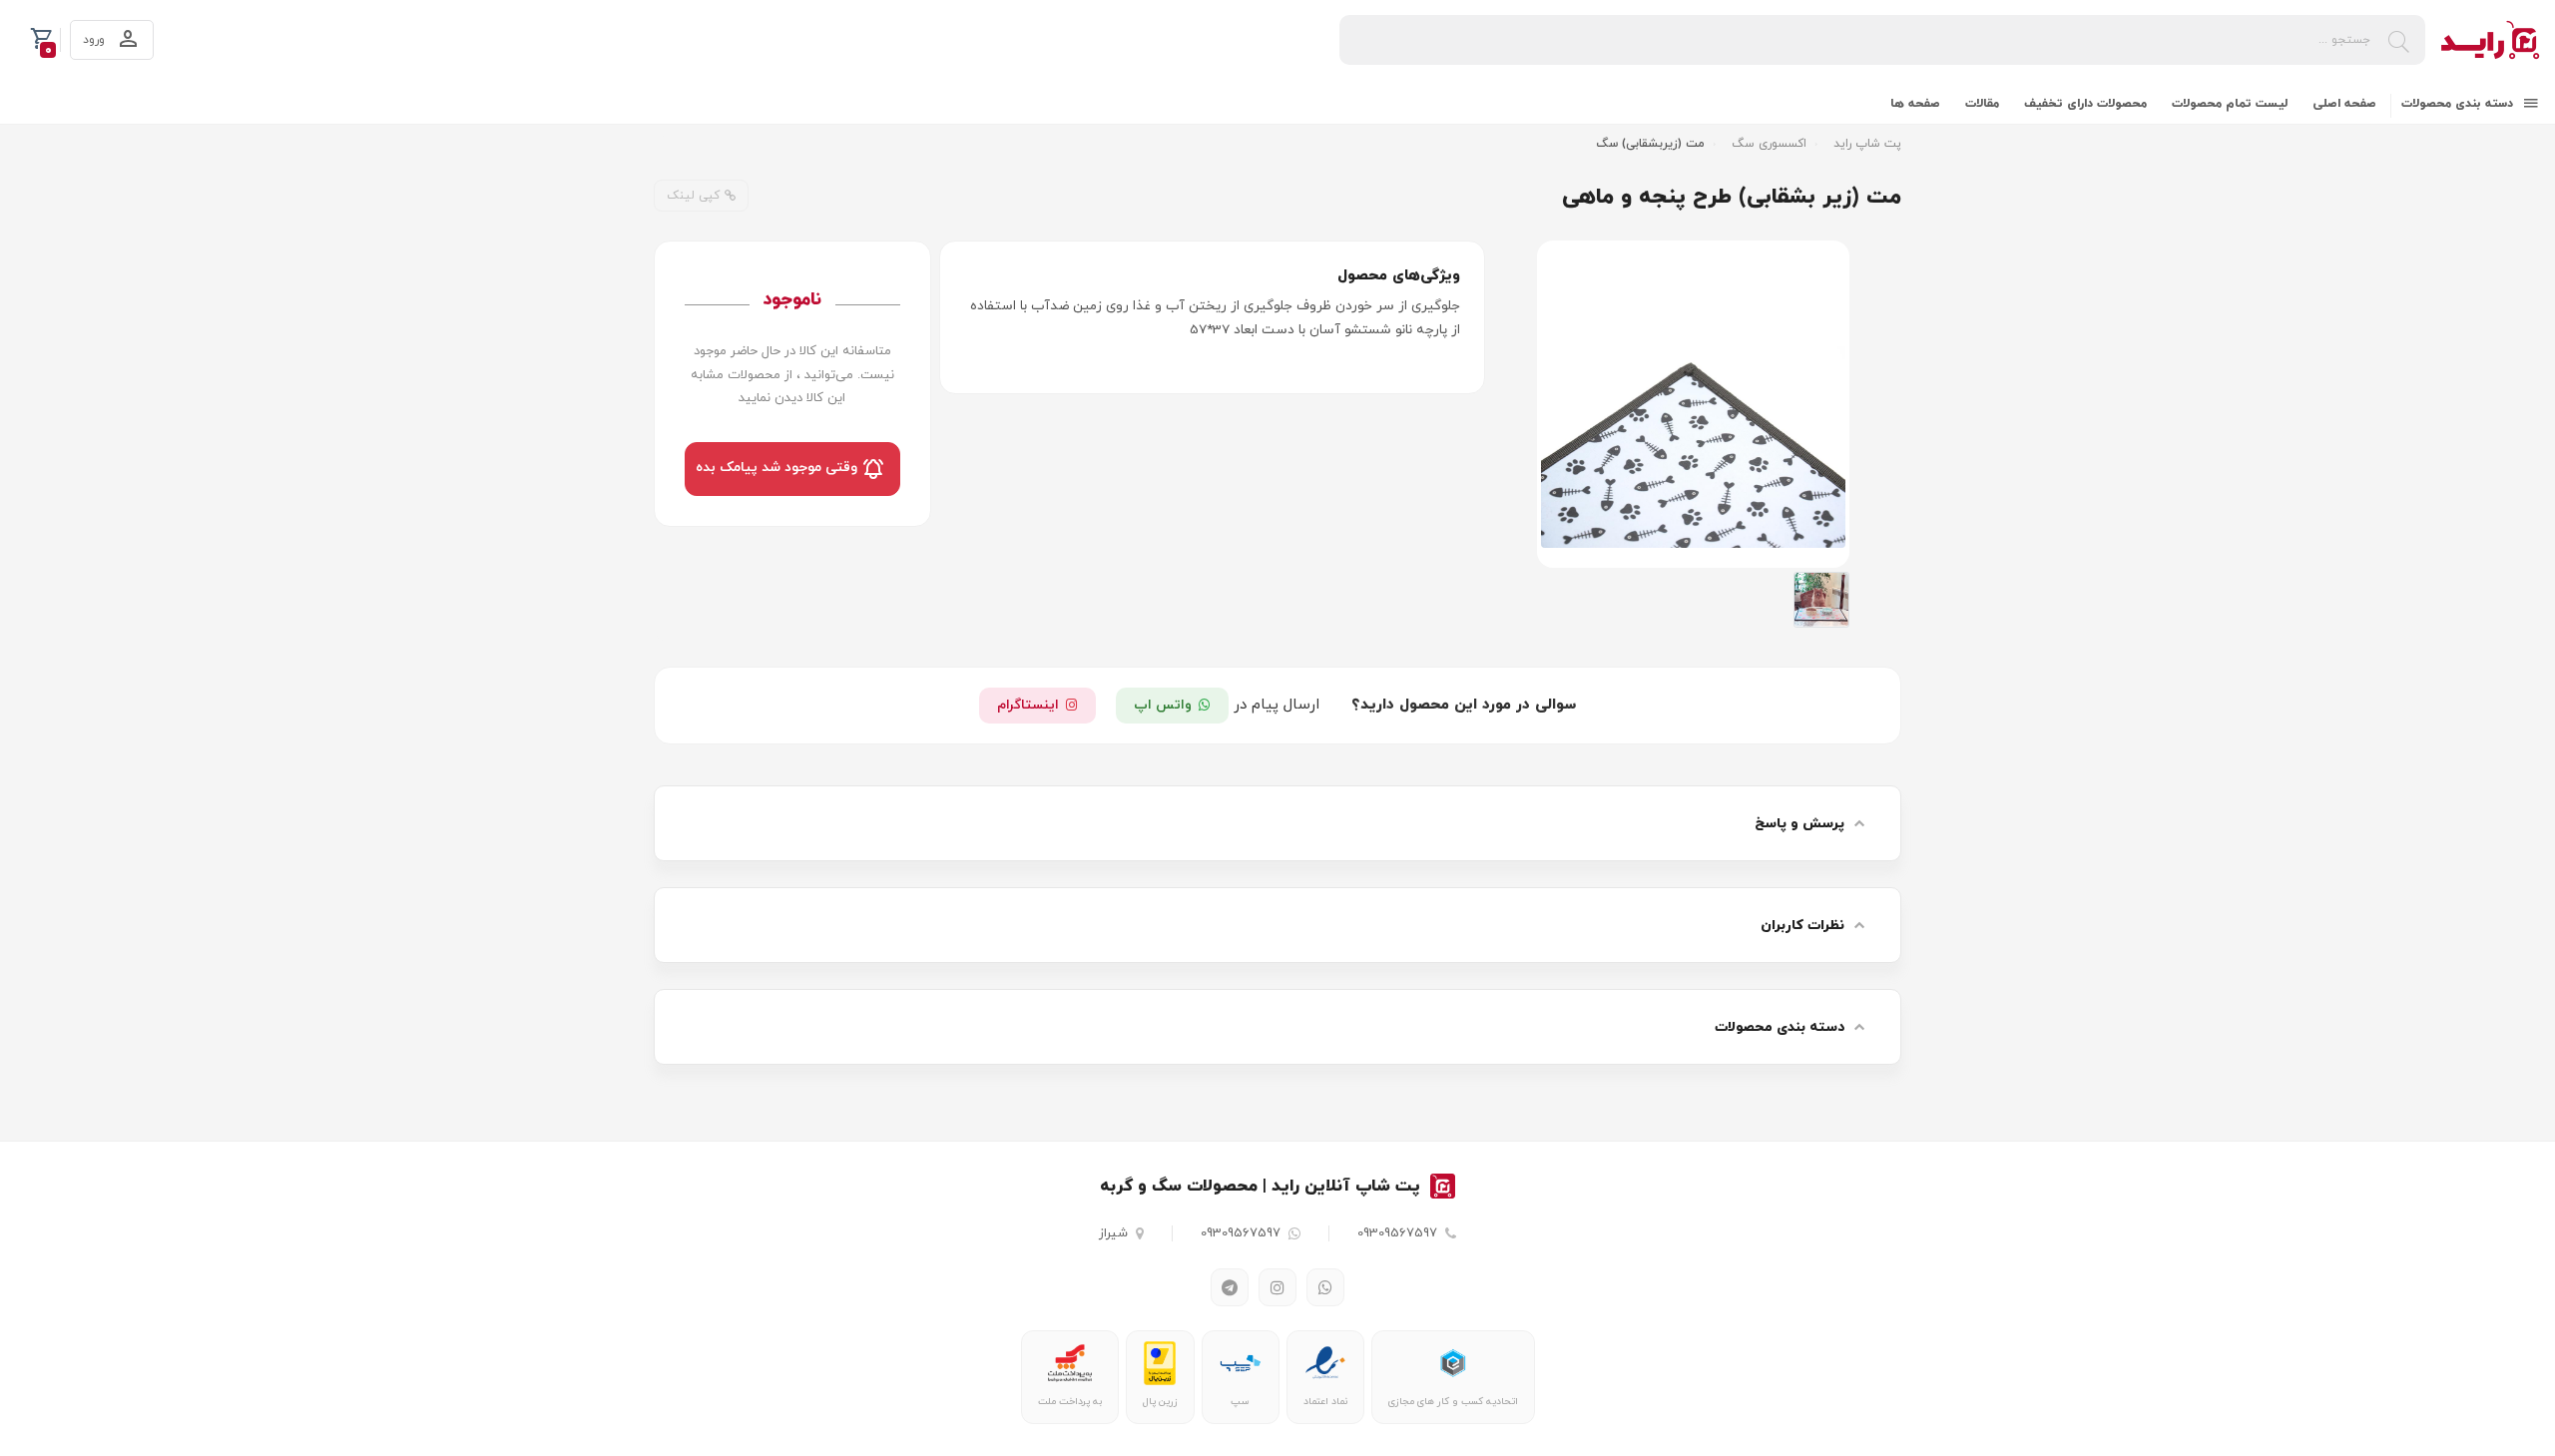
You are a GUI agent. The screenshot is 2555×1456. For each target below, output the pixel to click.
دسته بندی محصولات (2459, 104)
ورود (96, 40)
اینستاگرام (1028, 705)
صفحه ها (1915, 104)
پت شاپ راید (1867, 144)
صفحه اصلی (2344, 104)
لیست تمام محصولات (2230, 104)
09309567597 (1397, 1233)
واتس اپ (1163, 705)
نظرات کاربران (1802, 926)
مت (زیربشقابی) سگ (1650, 144)
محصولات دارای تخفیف (2085, 104)
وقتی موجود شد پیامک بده (778, 469)
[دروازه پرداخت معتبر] (1159, 1363)
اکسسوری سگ (1769, 144)
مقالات (1982, 104)
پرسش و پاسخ (1799, 824)
